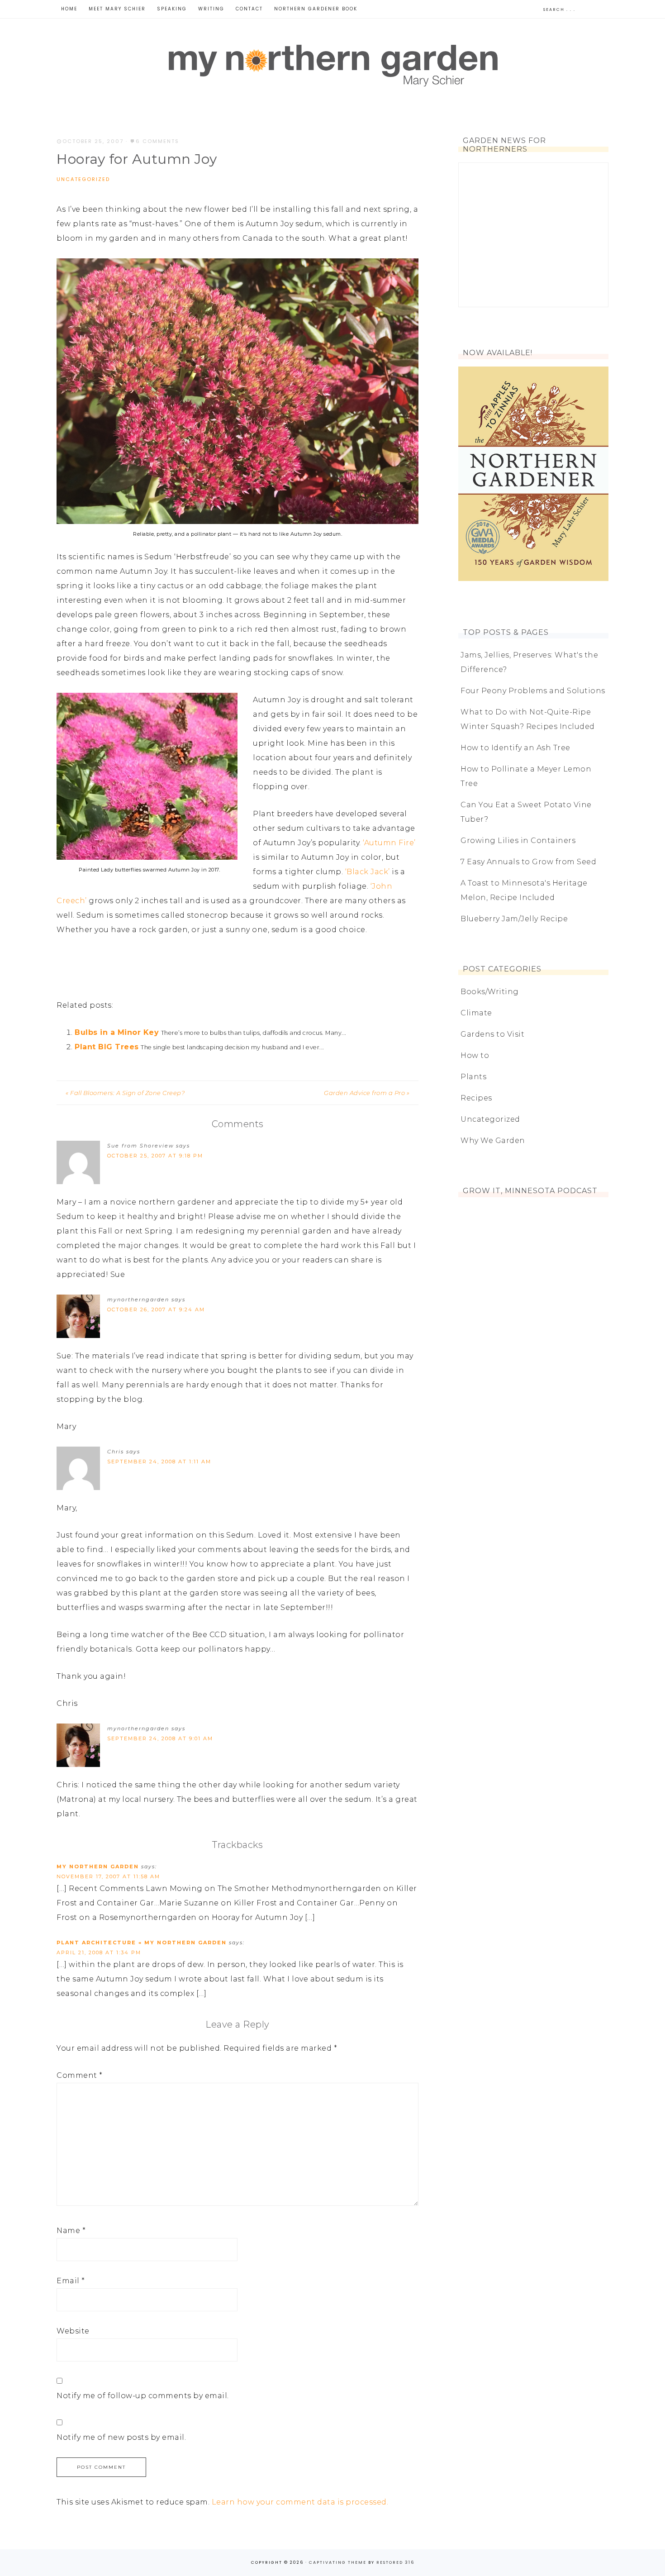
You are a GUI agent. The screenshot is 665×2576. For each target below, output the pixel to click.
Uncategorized (83, 179)
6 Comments (157, 141)
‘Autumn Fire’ (389, 843)
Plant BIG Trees (107, 1047)
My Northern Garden (332, 64)
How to (475, 1055)
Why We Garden (493, 1140)
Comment (80, 2075)
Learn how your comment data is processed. (300, 2502)
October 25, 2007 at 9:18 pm (155, 1156)
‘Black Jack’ (368, 872)
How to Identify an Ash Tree (515, 748)
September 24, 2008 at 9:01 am (160, 1738)
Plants (473, 1077)
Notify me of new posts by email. (121, 2437)
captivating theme (338, 2562)
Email (71, 2281)
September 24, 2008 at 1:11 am (159, 1462)
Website (73, 2331)
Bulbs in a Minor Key (117, 1032)
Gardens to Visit (492, 1034)
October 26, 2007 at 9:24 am (156, 1309)
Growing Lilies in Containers (518, 840)
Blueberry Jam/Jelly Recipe (514, 919)
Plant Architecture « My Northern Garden (142, 1943)
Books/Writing (490, 992)
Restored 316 (395, 2562)
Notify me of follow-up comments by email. (143, 2396)
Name (71, 2231)
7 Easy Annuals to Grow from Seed (528, 862)
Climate (476, 1013)
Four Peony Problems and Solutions (533, 691)
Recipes (476, 1098)
